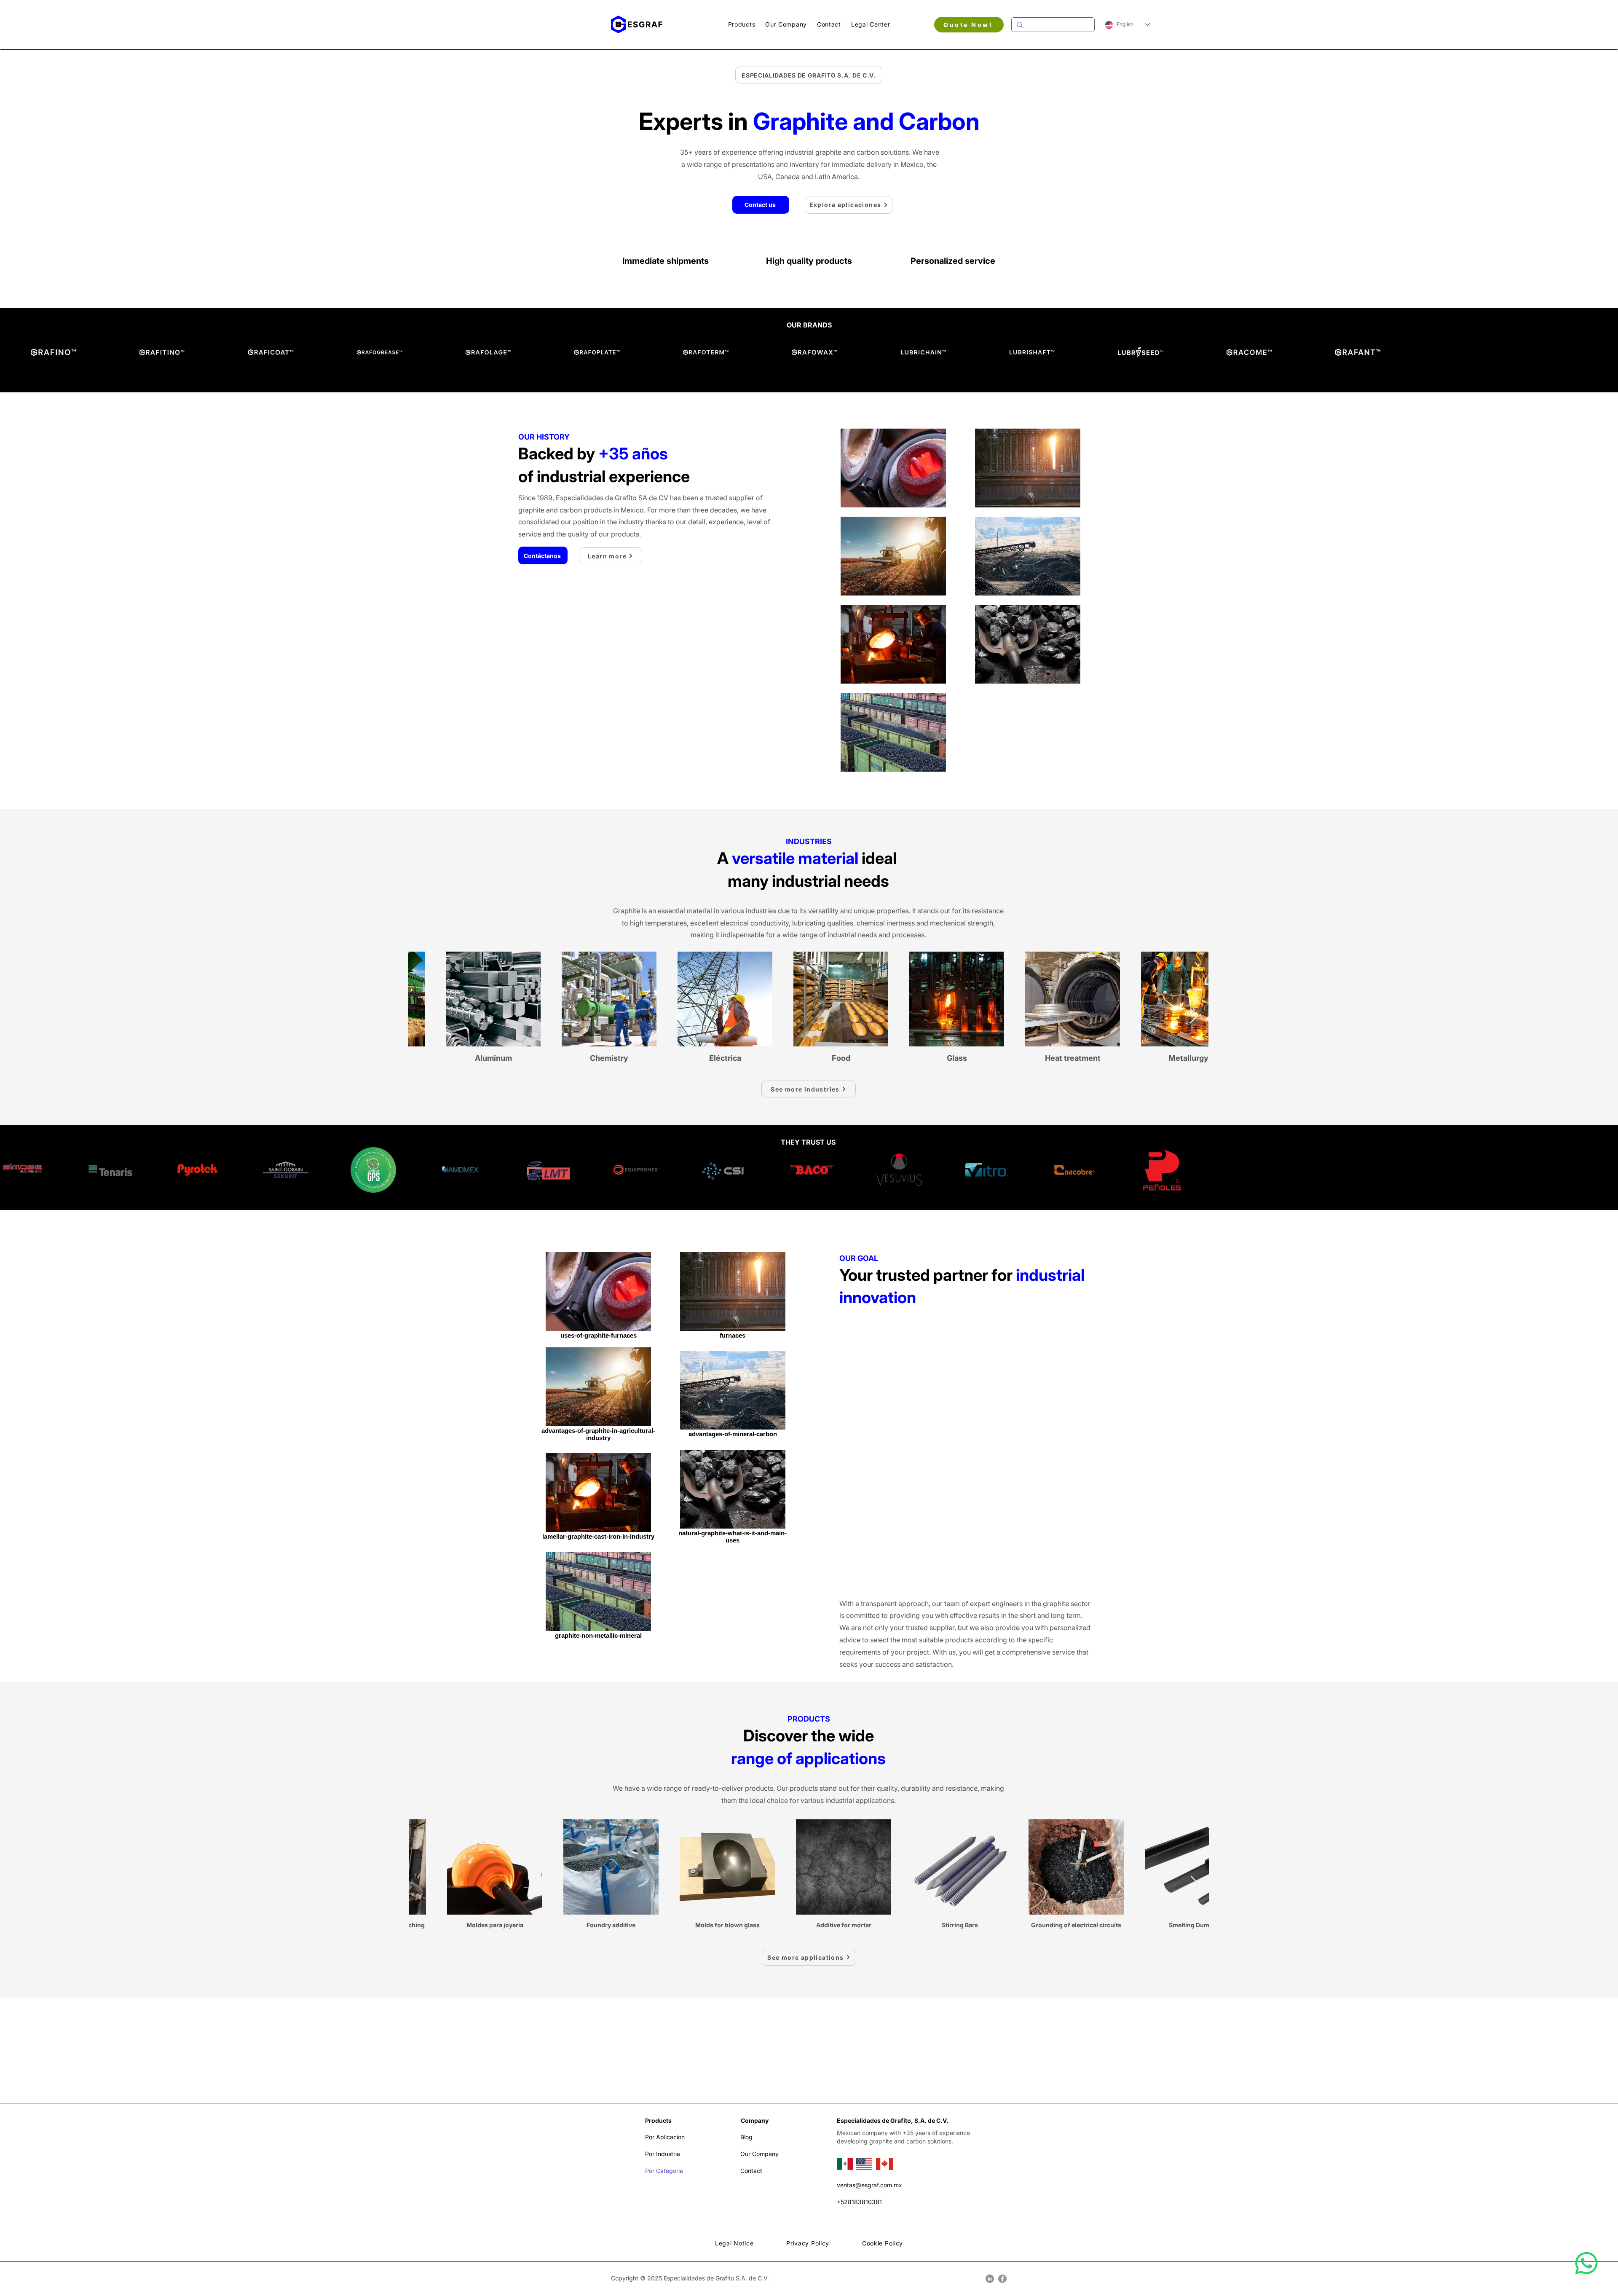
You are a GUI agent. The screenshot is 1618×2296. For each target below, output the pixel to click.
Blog (746, 2137)
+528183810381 (859, 2202)
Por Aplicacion (665, 2137)
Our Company (759, 2154)
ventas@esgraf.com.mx (869, 2185)
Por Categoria (664, 2171)
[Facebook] (1002, 2279)
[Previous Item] (422, 1016)
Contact (751, 2171)
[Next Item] (1194, 1016)
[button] (742, 24)
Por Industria (663, 2154)
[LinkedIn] (990, 2279)
